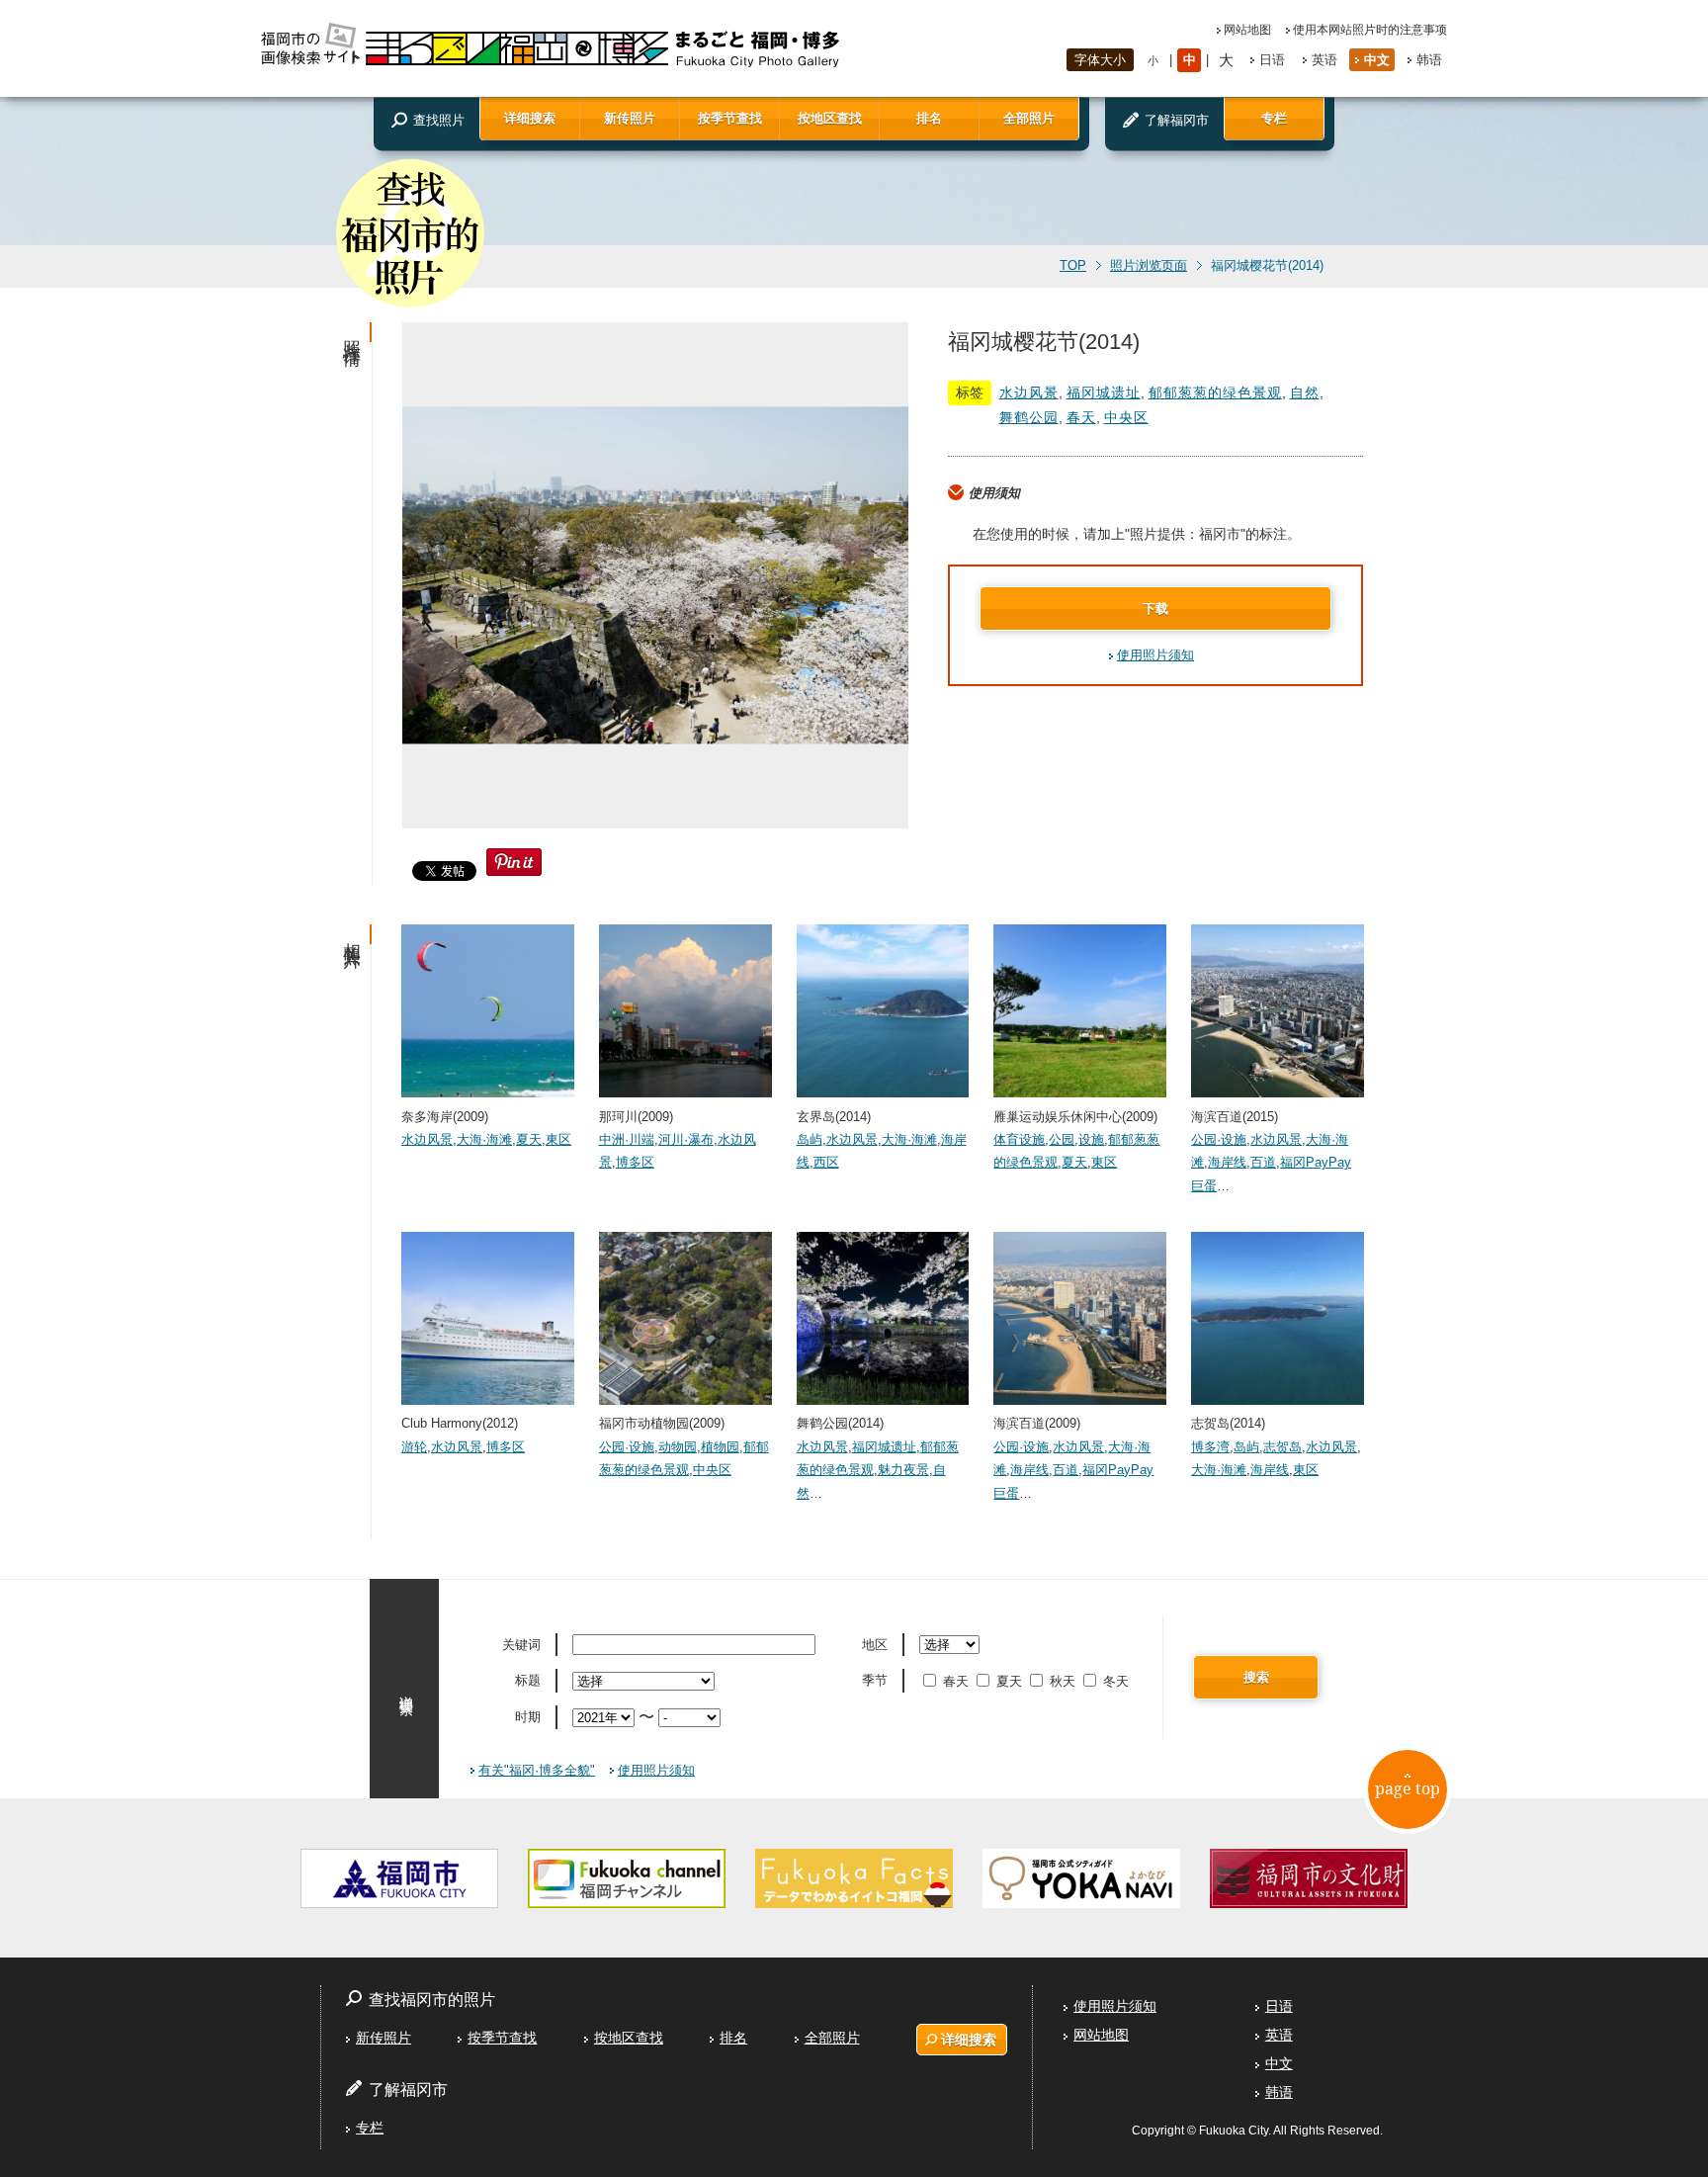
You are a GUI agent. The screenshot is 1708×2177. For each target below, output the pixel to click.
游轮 (414, 1447)
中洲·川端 (627, 1139)
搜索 (1256, 1677)
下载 (1155, 609)
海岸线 (1227, 1162)
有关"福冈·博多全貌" (537, 1770)
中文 (1377, 60)
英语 (1324, 60)
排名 (929, 118)
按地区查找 (830, 118)
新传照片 (630, 118)
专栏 (1274, 118)
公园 (1062, 1139)
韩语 (1429, 60)
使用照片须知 (1155, 655)
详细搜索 (530, 118)
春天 (1081, 417)
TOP (1073, 266)
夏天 (529, 1139)
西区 (826, 1162)
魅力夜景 (903, 1470)
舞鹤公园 (1029, 417)
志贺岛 (1282, 1447)
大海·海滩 (484, 1139)
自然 (1305, 392)
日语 (1272, 60)
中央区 (1126, 417)
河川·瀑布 (686, 1139)
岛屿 (810, 1139)
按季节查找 (730, 118)
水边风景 (1029, 392)
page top (1408, 1788)
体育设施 (1019, 1139)
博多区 (635, 1162)
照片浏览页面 (1149, 266)
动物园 (678, 1447)
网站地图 (1247, 30)
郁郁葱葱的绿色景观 (1215, 392)
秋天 (1063, 1681)
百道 (1263, 1162)
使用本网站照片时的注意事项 (1370, 30)
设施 (1091, 1139)
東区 (558, 1139)
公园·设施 (1219, 1139)
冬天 (1116, 1681)
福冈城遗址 (1104, 392)
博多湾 (1210, 1447)
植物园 (720, 1447)
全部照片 (1029, 118)
